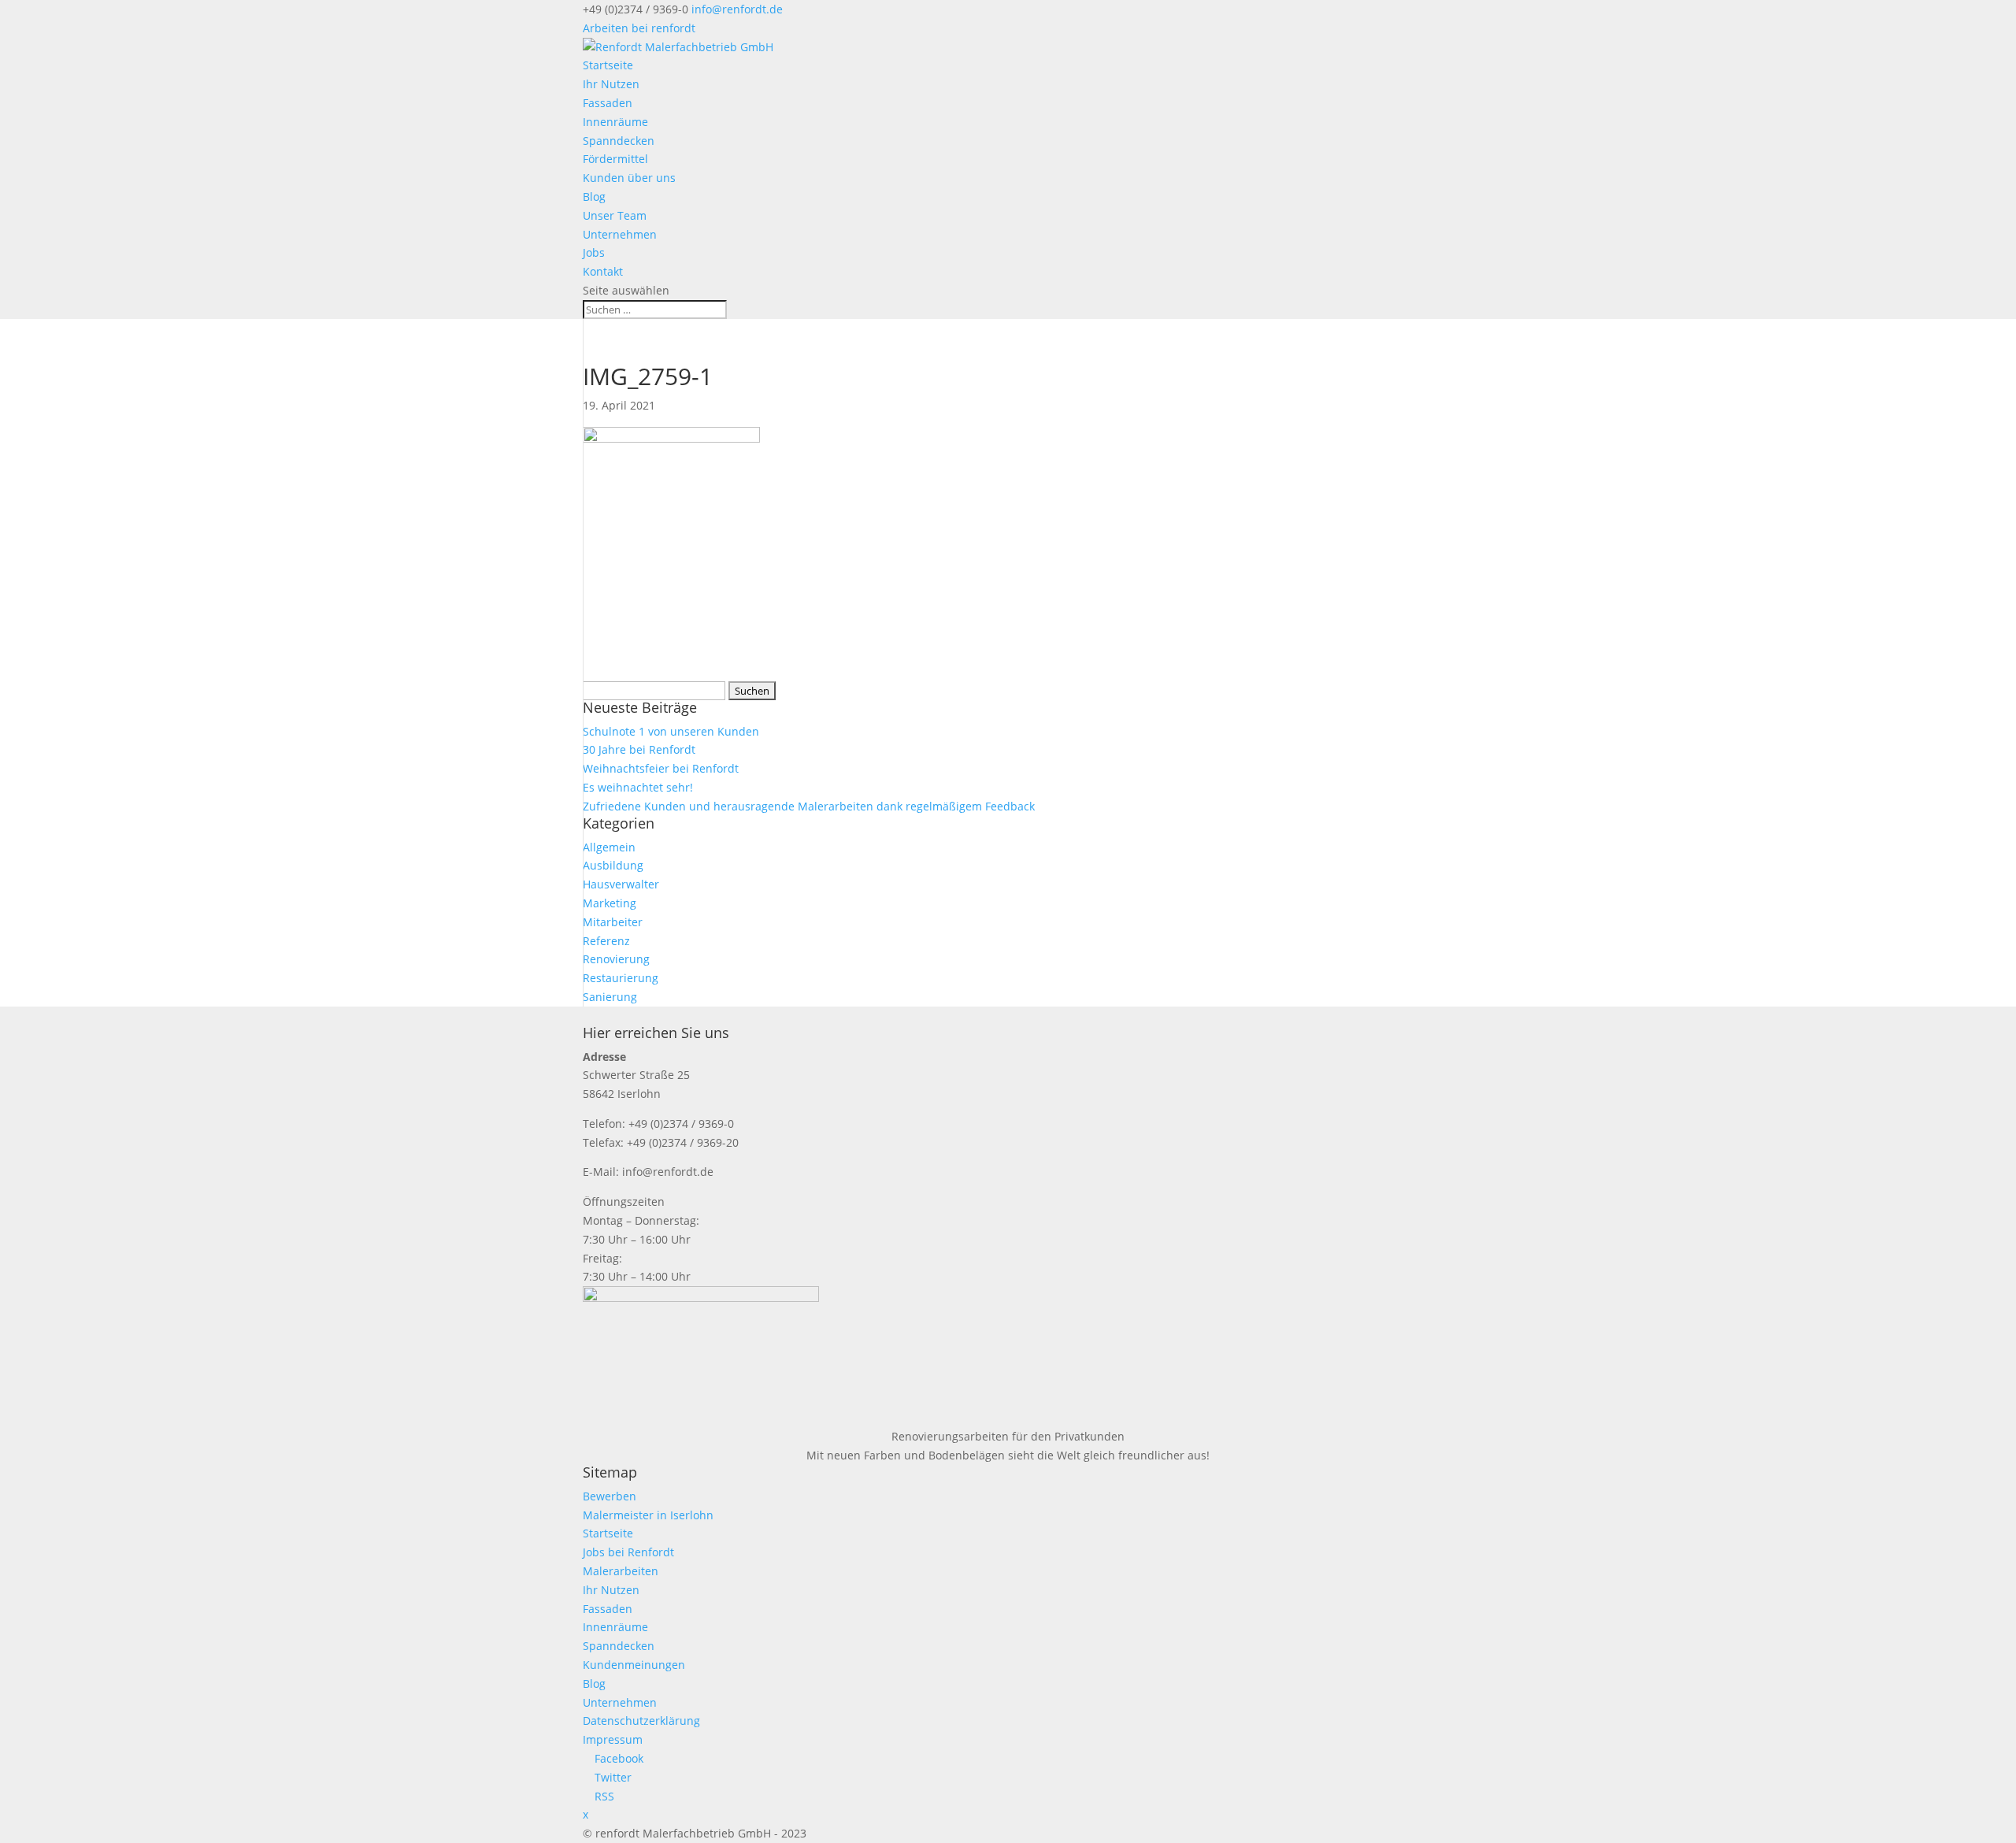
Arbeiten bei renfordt (639, 28)
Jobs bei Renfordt (628, 1552)
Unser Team (615, 215)
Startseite (608, 65)
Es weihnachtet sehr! (638, 787)
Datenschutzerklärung (641, 1721)
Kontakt (603, 271)
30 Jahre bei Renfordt (639, 749)
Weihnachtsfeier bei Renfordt (661, 768)
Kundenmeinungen (634, 1665)
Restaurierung (621, 978)
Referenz (606, 941)
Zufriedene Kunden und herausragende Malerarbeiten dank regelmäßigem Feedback (809, 806)
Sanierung (610, 997)
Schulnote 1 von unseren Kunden (671, 731)
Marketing (610, 903)
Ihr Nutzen (611, 84)
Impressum (613, 1739)
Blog (594, 197)
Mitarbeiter (613, 922)
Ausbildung (613, 865)
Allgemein (609, 847)
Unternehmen (620, 234)
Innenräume (615, 122)
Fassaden (608, 103)
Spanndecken (619, 141)
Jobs (594, 252)
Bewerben (610, 1496)
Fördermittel (615, 159)
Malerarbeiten (621, 1571)
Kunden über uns (629, 178)
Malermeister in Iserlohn (648, 1515)
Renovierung (616, 959)
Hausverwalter (621, 884)
